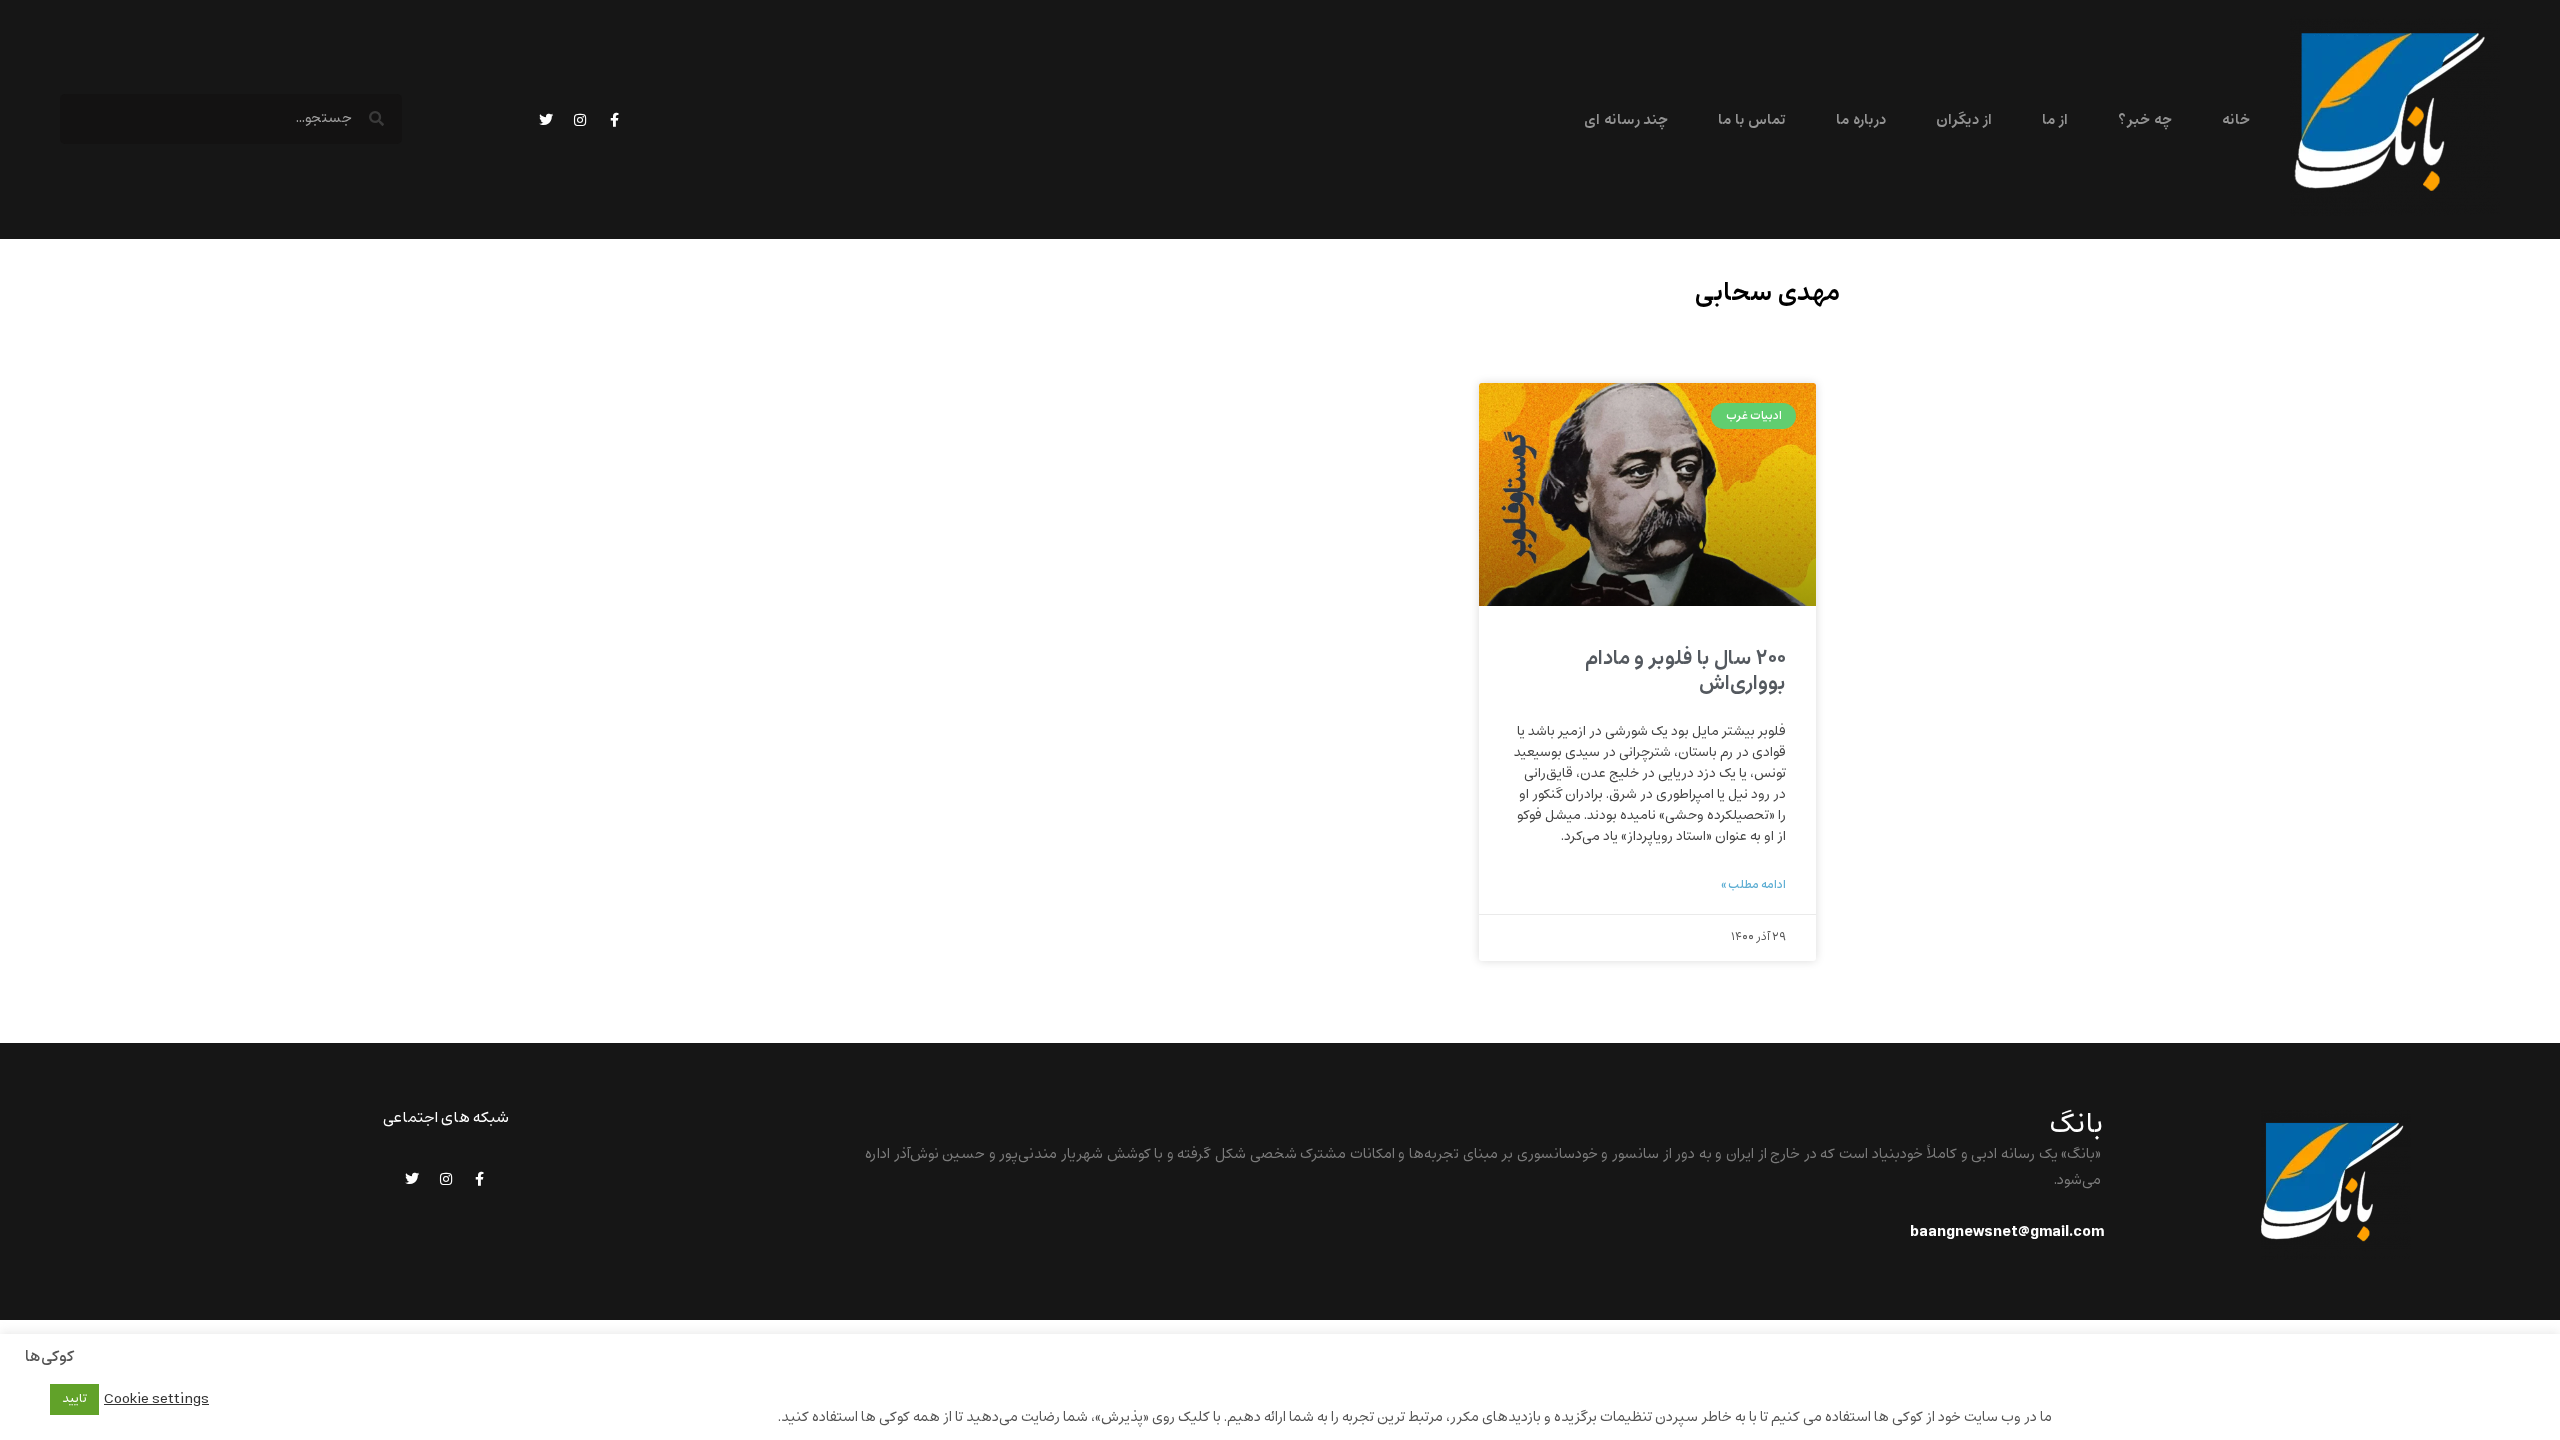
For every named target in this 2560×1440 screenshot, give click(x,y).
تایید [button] (74, 1399)
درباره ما (1860, 120)
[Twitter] (546, 120)
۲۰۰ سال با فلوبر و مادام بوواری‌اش (1685, 671)
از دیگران (1964, 120)
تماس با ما (1752, 120)
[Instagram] (580, 120)
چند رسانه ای (1626, 120)
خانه (2236, 120)
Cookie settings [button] (156, 1399)
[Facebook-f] (614, 120)
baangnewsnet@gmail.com (2007, 1232)
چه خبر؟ (2144, 120)
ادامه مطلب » (1753, 885)
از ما (2055, 120)
